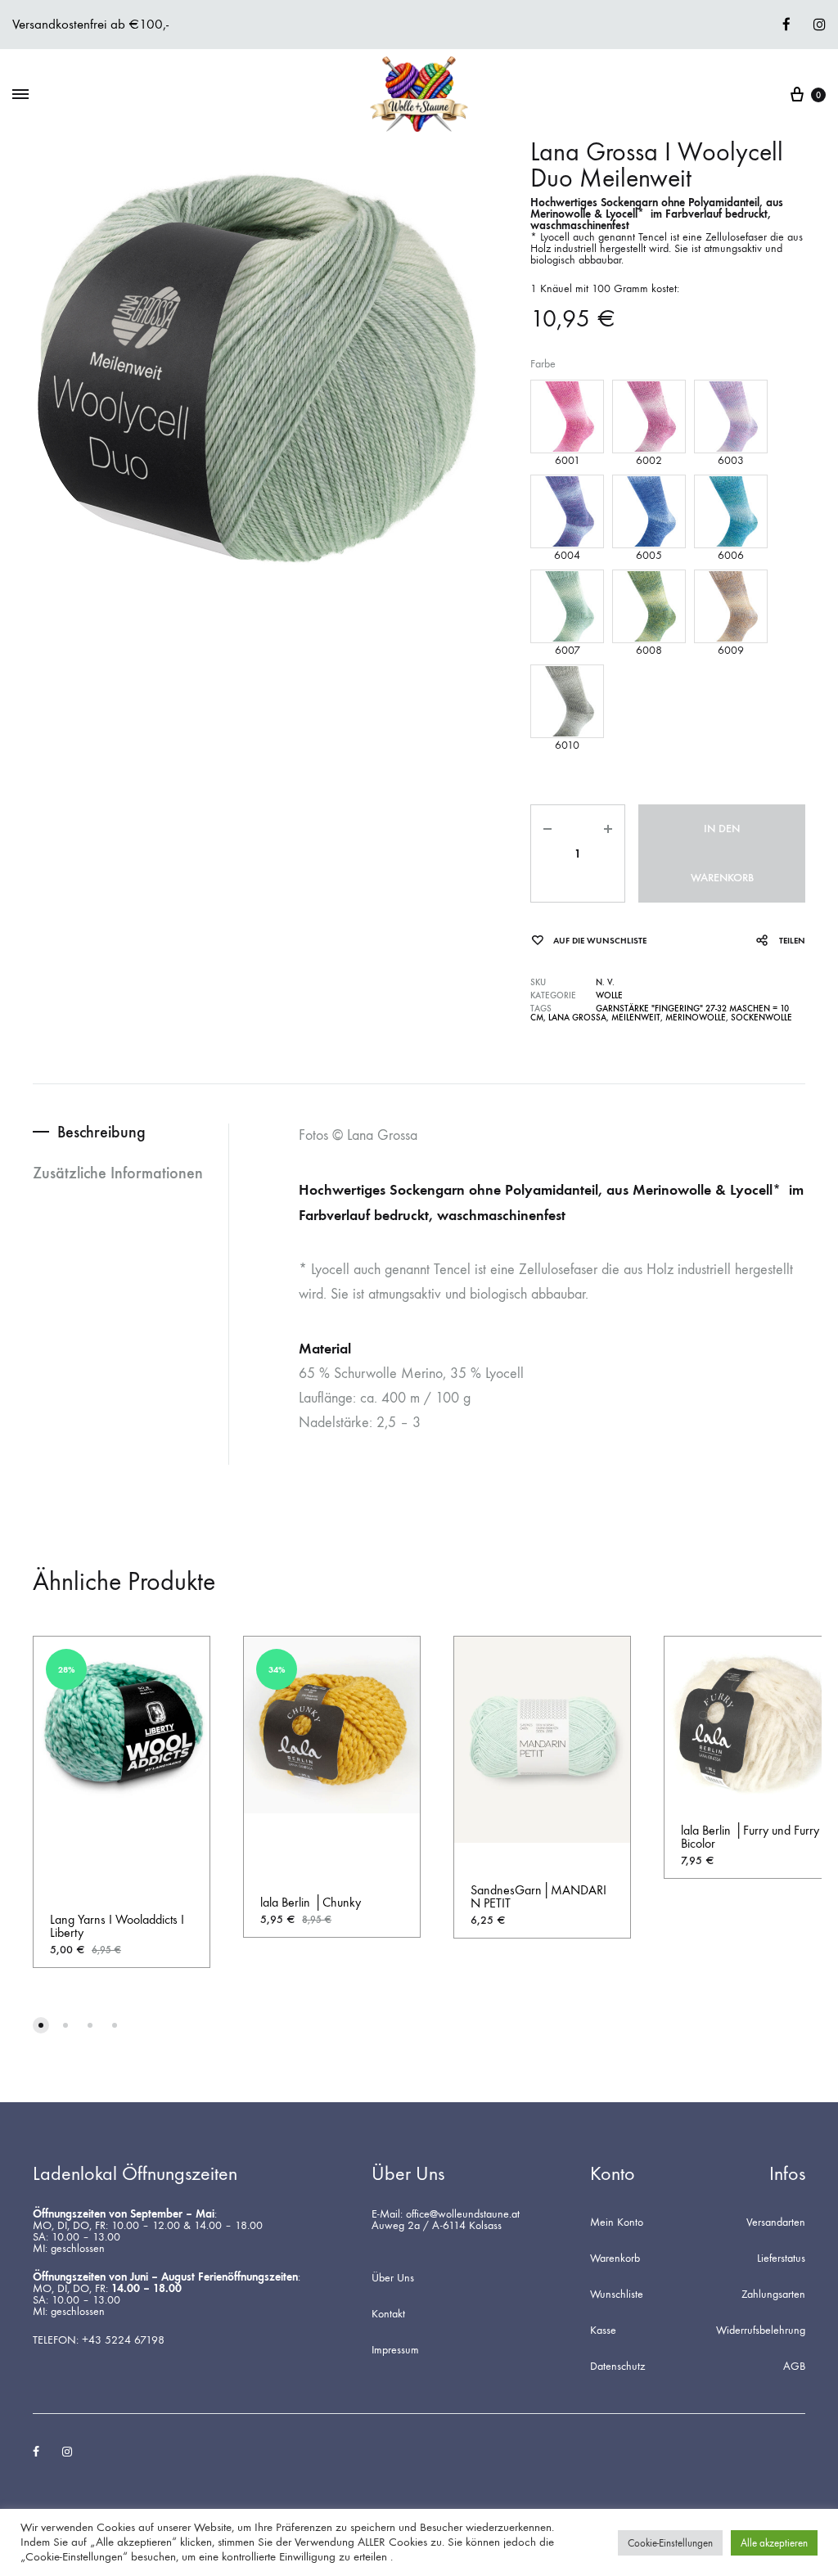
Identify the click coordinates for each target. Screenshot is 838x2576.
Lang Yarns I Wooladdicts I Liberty (117, 1926)
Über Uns (393, 2278)
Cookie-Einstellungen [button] (670, 2543)
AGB (794, 2367)
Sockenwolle (761, 1018)
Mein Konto (617, 2222)
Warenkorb (615, 2259)
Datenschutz (617, 2367)
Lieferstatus (781, 2259)
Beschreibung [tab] (101, 1132)
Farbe (543, 364)
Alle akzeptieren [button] (774, 2543)
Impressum (395, 2350)
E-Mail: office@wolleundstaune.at (446, 2214)
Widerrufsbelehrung (761, 2331)
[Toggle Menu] (20, 95)
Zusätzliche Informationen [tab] (118, 1173)
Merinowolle (696, 1018)
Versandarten (776, 2222)
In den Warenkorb (722, 853)
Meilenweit (636, 1018)
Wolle (609, 995)
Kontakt (388, 2314)
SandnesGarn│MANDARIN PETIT (538, 1896)
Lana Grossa (577, 1018)
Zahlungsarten (773, 2295)
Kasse (603, 2331)
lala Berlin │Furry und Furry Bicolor (750, 1837)
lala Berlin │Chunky (311, 1902)
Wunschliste (617, 2295)
